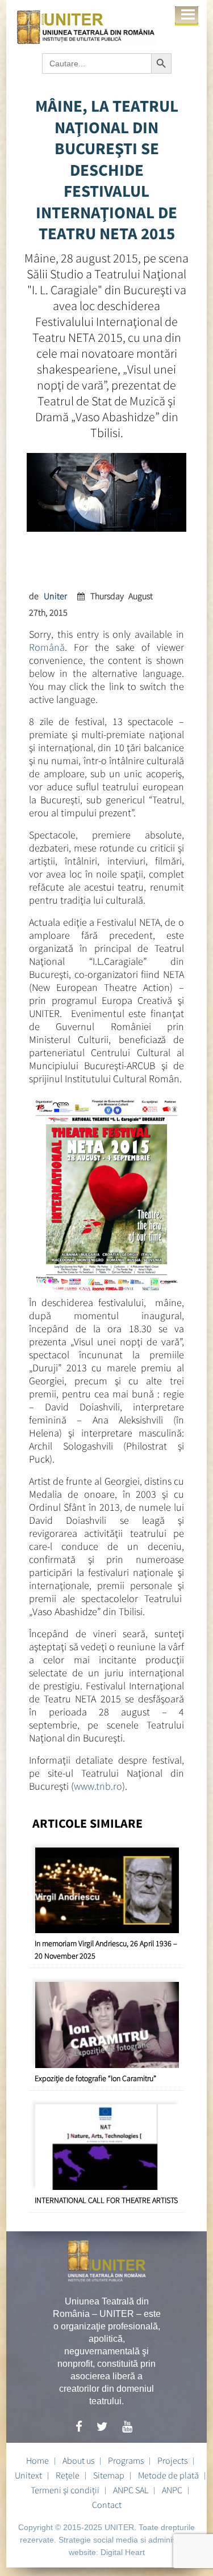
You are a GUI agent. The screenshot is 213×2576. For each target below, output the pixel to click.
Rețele (68, 2475)
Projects (172, 2460)
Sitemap (109, 2475)
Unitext (28, 2475)
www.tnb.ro (98, 1786)
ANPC (172, 2490)
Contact (107, 2505)
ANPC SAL (131, 2490)
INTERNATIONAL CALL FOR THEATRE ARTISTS (106, 2200)
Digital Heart (123, 2552)
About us (78, 2460)
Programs (126, 2460)
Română (47, 647)
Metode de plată (168, 2475)
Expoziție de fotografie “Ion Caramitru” (95, 2078)
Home (37, 2460)
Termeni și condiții (65, 2490)
